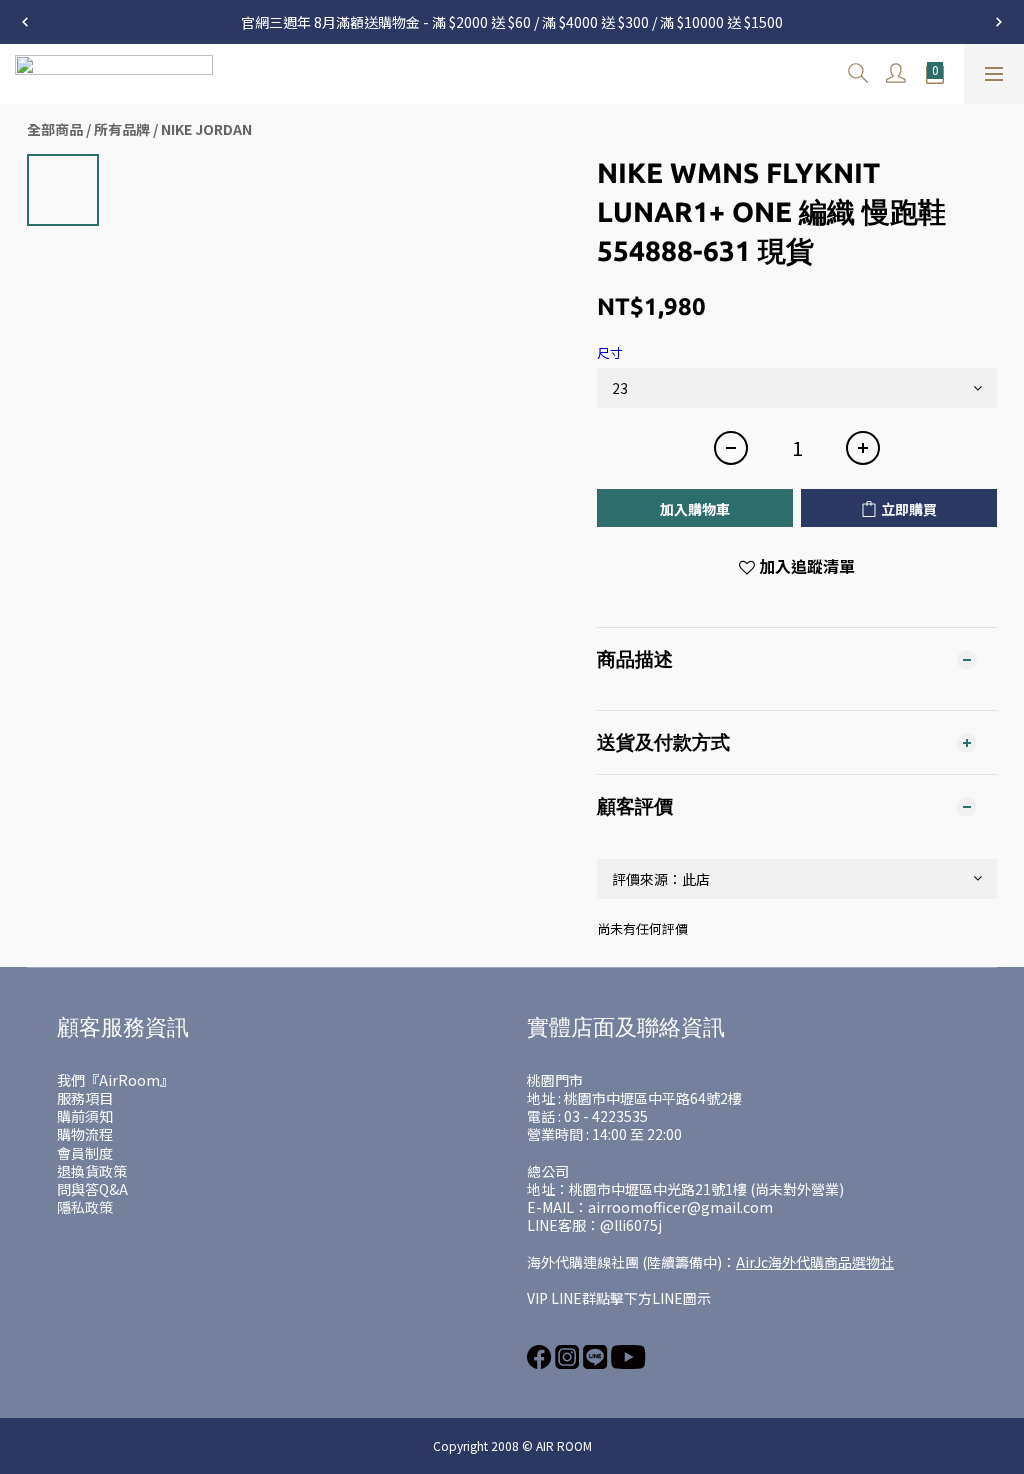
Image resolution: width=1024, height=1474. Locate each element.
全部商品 (55, 129)
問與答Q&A (92, 1189)
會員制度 (85, 1153)
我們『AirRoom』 (115, 1080)
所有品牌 (122, 129)
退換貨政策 (92, 1171)
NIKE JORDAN (206, 129)
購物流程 (85, 1134)
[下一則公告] (999, 22)
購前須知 (85, 1116)
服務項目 (85, 1098)
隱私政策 (85, 1207)
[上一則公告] (25, 22)
